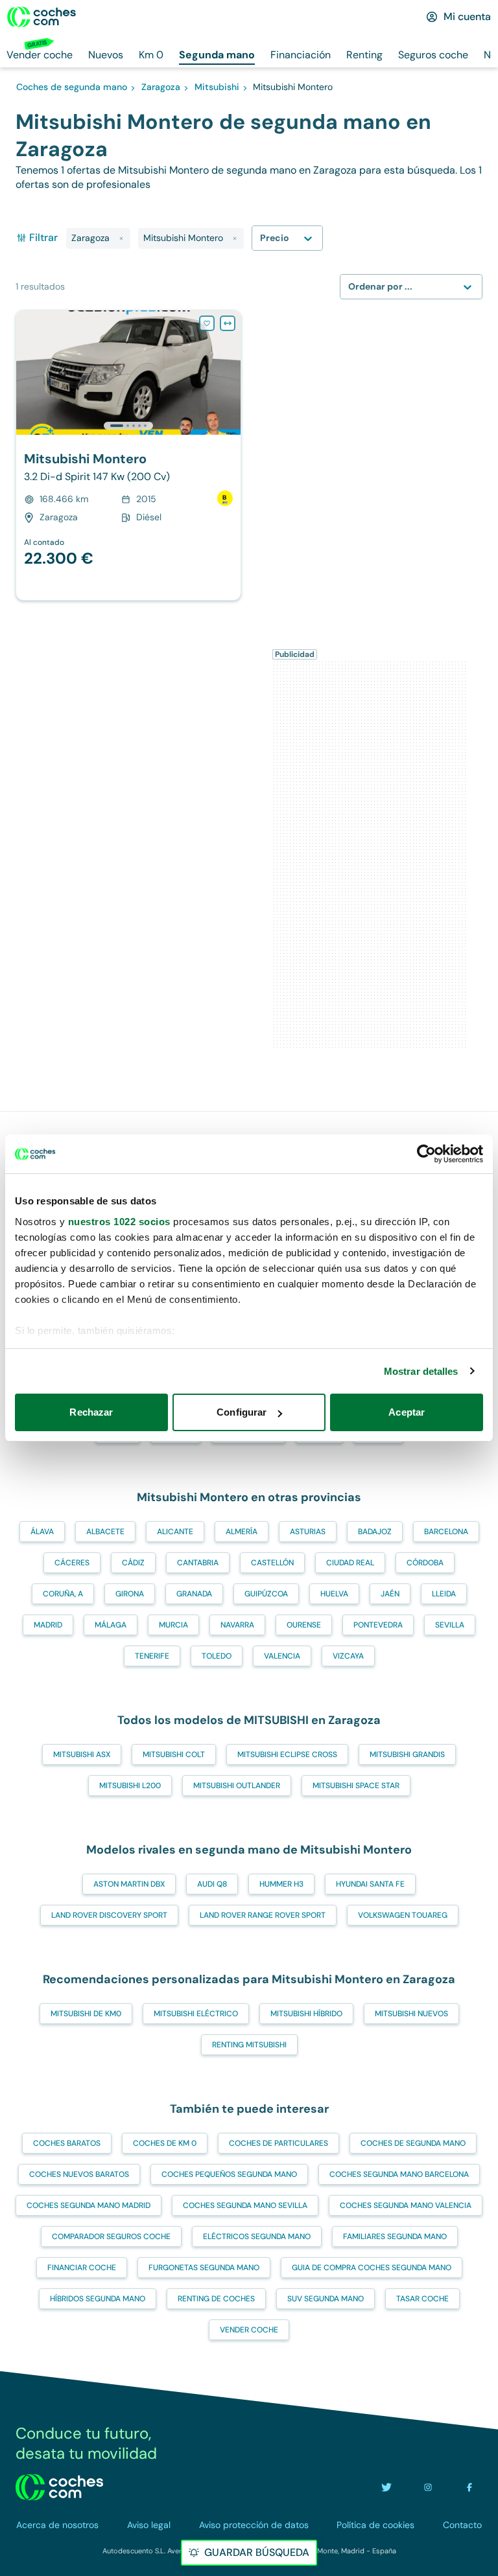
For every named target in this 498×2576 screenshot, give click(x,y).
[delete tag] (121, 238)
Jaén (390, 1594)
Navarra (237, 1625)
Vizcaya (348, 1656)
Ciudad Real (350, 1563)
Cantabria (198, 1563)
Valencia (282, 1656)
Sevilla (450, 1625)
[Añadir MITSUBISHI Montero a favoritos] (207, 323)
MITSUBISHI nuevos (411, 2014)
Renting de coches (216, 2299)
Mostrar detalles (421, 1371)
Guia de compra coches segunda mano (372, 2268)
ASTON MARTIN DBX (129, 1884)
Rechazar (91, 1412)
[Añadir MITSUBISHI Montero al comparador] (228, 323)
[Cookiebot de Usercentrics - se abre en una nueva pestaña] (426, 1154)
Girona (130, 1594)
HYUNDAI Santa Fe (370, 1884)
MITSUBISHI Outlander (237, 1786)
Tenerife (152, 1656)
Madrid (48, 1625)
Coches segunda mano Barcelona (399, 2174)
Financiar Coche (82, 2268)
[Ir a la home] (41, 17)
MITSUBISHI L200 (130, 1786)
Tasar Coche (422, 2299)
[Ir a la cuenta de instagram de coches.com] (428, 2487)
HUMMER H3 (281, 1884)
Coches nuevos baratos (79, 2174)
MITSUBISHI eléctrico (196, 2014)
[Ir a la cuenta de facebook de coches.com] (469, 2487)
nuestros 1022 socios (119, 1222)
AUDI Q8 (212, 1884)
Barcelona (446, 1532)
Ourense (304, 1625)
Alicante (175, 1532)
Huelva (334, 1594)
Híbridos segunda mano (98, 2299)
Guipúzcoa (266, 1594)
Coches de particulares (279, 2143)
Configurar (242, 1412)
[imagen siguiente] (230, 373)
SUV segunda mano (326, 2299)
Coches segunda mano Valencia (406, 2205)
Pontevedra (378, 1625)
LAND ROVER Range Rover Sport (263, 1915)
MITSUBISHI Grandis (407, 1754)
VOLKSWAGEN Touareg (403, 1915)
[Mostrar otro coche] (127, 426)
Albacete (105, 1532)
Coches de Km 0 (165, 2143)
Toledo (217, 1656)
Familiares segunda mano (395, 2237)
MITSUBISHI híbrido (306, 2014)
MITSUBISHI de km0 (86, 2014)
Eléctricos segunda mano (257, 2237)
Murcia (173, 1625)
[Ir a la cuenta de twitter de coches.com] (386, 2487)
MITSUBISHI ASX (82, 1754)
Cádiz (133, 1563)
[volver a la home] (59, 2487)
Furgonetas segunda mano (204, 2268)
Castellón (272, 1563)
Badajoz (375, 1532)
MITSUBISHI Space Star (356, 1786)
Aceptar (407, 1412)
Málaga (111, 1625)
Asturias (308, 1532)
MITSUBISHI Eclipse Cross (287, 1754)
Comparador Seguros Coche (111, 2237)
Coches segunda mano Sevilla (245, 2205)
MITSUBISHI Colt (174, 1754)
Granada (194, 1594)
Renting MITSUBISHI (249, 2045)
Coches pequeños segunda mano (229, 2174)
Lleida (444, 1594)
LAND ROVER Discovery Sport (109, 1915)
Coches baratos (67, 2143)
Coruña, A (63, 1594)
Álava (42, 1532)
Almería (242, 1532)
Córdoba (425, 1563)
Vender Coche (249, 2330)
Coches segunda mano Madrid (89, 2205)
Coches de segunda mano (413, 2143)
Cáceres (72, 1563)
